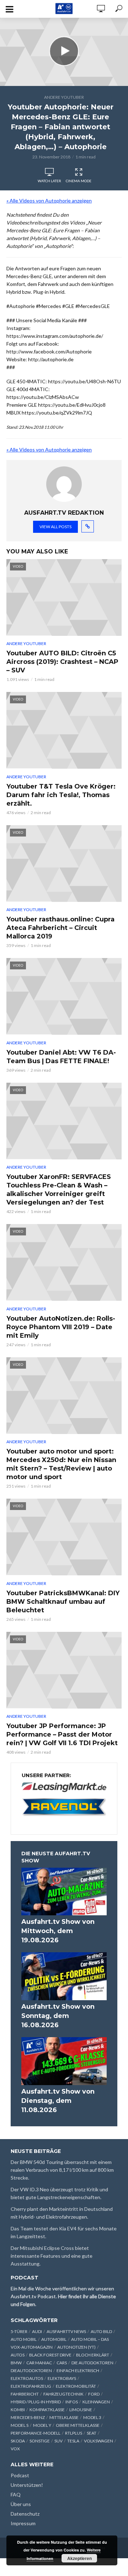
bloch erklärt (93, 2355)
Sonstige (40, 2441)
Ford (94, 2394)
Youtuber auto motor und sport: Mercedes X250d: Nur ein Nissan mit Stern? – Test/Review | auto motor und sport (61, 1464)
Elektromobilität (76, 2386)
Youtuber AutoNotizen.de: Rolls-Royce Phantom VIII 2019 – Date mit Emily (61, 1327)
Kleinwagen (96, 2402)
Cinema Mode (79, 181)
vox (15, 2449)
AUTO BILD (101, 2331)
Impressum (23, 2523)
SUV (58, 2441)
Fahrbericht (25, 2394)
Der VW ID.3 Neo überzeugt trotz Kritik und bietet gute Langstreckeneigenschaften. (59, 2193)
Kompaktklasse (47, 2410)
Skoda (18, 2441)
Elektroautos (27, 2378)
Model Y (42, 2425)
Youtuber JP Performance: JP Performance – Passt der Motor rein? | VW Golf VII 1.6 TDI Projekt (62, 1735)
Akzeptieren (79, 2558)
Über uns (21, 2504)
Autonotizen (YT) (76, 2347)
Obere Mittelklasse (78, 2425)
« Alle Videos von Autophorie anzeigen (49, 201)
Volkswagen (98, 2441)
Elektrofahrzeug (31, 2386)
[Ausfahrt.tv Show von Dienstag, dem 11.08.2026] (64, 2061)
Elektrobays (62, 2378)
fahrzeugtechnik (63, 2394)
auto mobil (24, 2339)
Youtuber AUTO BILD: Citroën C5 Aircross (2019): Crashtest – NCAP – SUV (62, 662)
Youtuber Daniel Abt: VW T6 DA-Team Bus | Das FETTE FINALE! (61, 1057)
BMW (16, 2363)
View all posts (55, 527)
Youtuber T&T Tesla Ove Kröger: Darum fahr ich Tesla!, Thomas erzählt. (61, 795)
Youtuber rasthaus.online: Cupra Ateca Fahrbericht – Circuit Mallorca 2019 (60, 928)
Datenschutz (25, 2514)
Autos (18, 2355)
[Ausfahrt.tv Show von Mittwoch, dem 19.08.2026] (64, 1892)
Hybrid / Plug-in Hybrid (36, 2402)
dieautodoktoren (31, 2371)
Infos (72, 2402)
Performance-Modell (36, 2433)
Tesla (73, 2441)
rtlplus (74, 2433)
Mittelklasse (64, 2417)
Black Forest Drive (50, 2355)
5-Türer (19, 2331)
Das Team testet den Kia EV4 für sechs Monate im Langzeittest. (64, 2232)
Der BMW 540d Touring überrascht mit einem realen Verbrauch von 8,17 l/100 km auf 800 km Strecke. (62, 2170)
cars (62, 2363)
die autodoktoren (92, 2363)
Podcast (20, 2475)
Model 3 (92, 2417)
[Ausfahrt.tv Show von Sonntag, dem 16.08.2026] (64, 1976)
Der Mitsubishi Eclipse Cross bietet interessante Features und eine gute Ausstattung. (52, 2256)
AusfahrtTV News (66, 2331)
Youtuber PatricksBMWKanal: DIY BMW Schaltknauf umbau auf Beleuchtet (63, 1602)
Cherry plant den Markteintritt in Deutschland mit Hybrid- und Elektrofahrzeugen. (62, 2213)
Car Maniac (39, 2363)
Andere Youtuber (64, 97)
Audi (37, 2331)
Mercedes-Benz (28, 2417)
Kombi (18, 2410)
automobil (54, 2339)
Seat (92, 2433)
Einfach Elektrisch (78, 2371)
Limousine (81, 2410)
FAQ (16, 2494)
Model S (20, 2425)
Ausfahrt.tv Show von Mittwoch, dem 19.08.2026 (58, 1931)
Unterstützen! (27, 2485)
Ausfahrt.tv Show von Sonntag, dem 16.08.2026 (58, 2016)
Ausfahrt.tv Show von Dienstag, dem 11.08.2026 (58, 2101)
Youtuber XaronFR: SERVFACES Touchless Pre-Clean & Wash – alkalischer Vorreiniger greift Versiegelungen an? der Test (59, 1190)
